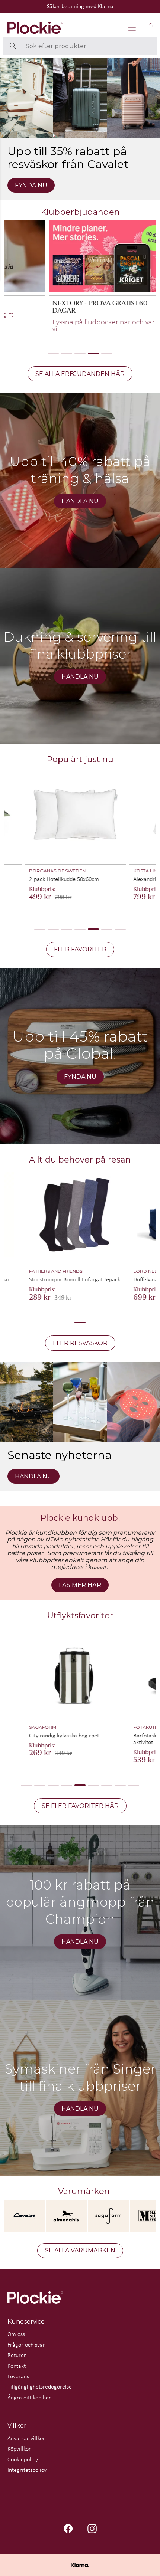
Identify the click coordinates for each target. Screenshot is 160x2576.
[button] (132, 28)
